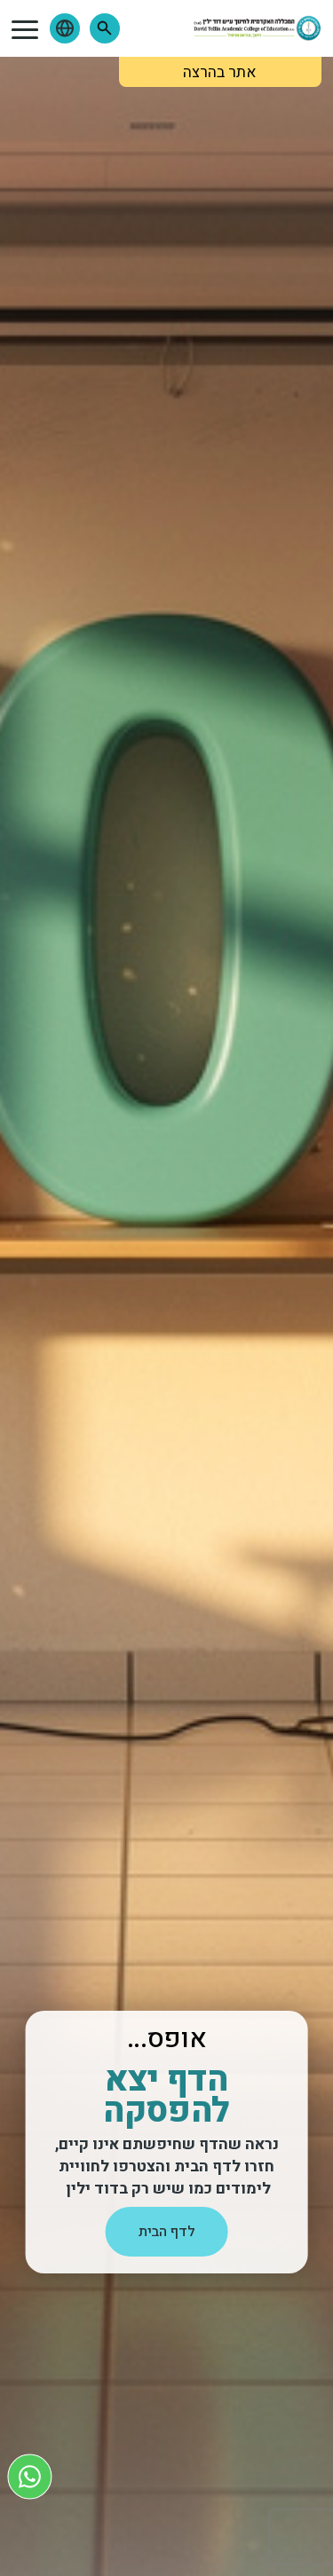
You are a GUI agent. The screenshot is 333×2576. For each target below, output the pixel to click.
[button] (105, 28)
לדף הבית (167, 2232)
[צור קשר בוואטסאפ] (30, 2476)
